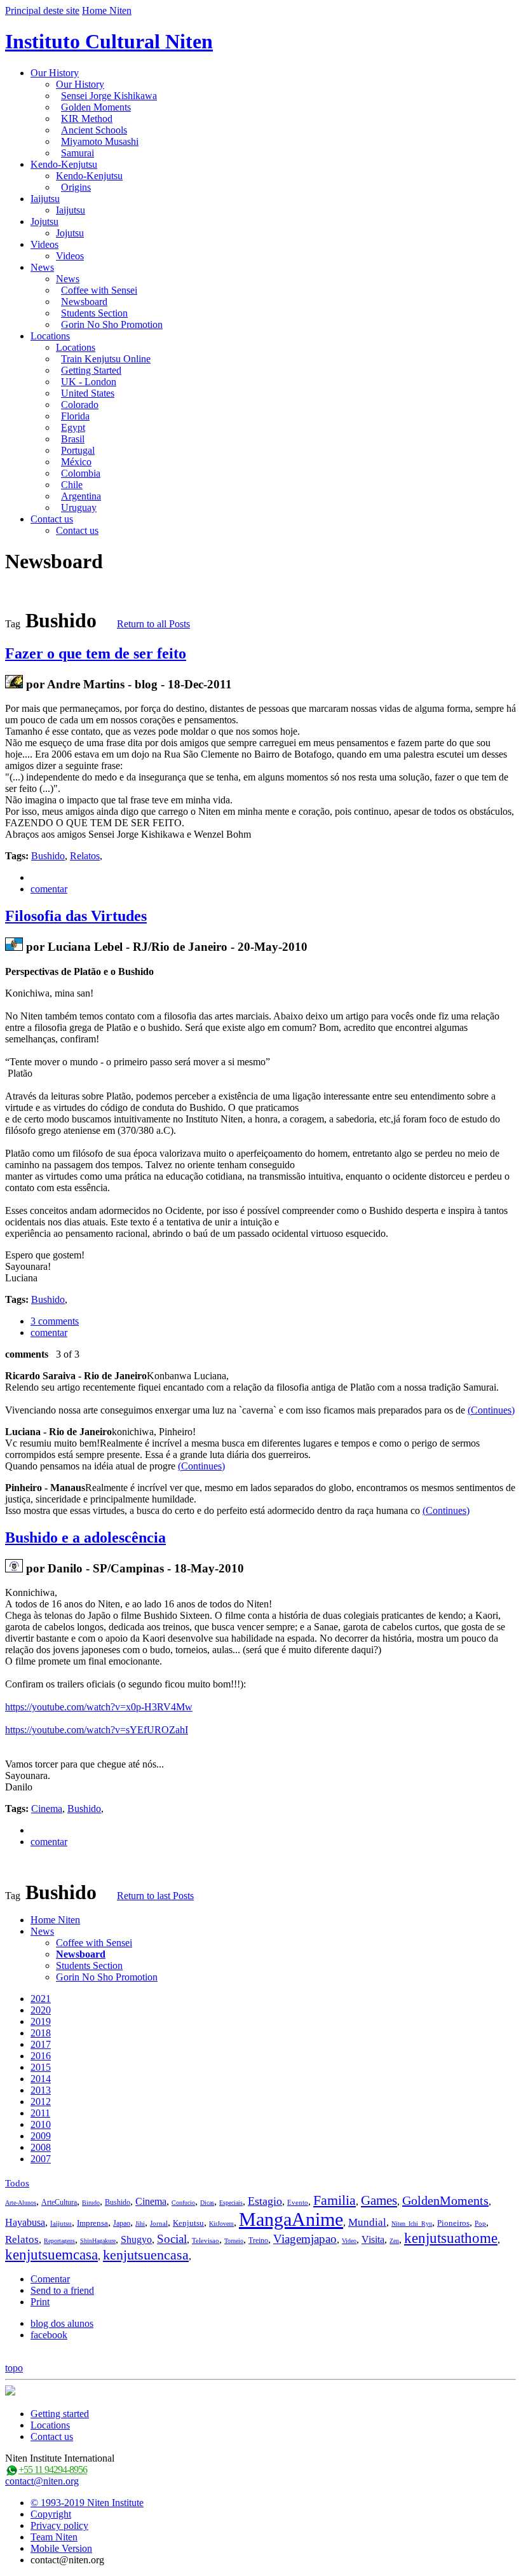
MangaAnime (291, 2219)
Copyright (51, 2514)
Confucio (183, 2203)
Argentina (81, 496)
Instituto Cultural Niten (109, 41)
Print (40, 2302)
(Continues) (491, 1410)
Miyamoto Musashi (100, 141)
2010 (41, 2124)
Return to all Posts (153, 624)
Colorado (80, 405)
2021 (41, 1999)
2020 (41, 2010)
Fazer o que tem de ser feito (96, 653)
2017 (41, 2044)
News (42, 267)
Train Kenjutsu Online (106, 359)
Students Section (94, 313)
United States (88, 393)
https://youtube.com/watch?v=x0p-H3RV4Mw (99, 1707)
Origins (76, 187)
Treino (258, 2240)
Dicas (207, 2203)
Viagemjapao (305, 2239)
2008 (41, 2147)
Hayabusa (25, 2222)
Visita (373, 2239)
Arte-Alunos (21, 2203)
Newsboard (84, 302)
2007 (41, 2159)
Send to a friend (62, 2290)
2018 (41, 2033)
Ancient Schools (94, 130)
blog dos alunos (62, 2323)
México (76, 462)
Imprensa (92, 2223)
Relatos (85, 856)
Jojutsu (44, 221)
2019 (41, 2021)
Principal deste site (42, 10)
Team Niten (54, 2537)
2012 (41, 2102)
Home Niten (107, 10)
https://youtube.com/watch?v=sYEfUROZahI (97, 1730)
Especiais (231, 2203)
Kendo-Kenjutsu (64, 164)
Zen (394, 2241)
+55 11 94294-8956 (53, 2470)
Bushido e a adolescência (85, 1537)
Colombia (81, 473)
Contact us (52, 519)
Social (172, 2239)
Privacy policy (59, 2525)
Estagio (265, 2201)
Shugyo (136, 2239)
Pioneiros (453, 2223)
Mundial (367, 2222)
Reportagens (59, 2241)
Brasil (73, 439)
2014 (41, 2079)
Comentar (50, 2279)
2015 (41, 2067)
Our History (55, 73)
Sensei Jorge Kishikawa (109, 96)
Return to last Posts (155, 1896)
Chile (72, 485)
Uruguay (79, 508)
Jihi (140, 2224)
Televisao (206, 2240)
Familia (335, 2200)
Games (379, 2200)
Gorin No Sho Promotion (112, 324)
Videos (44, 244)
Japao (122, 2223)
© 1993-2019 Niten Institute (87, 2503)
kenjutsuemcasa (51, 2255)
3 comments (55, 1321)
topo (14, 2368)
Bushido (48, 856)
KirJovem (221, 2224)
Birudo (91, 2203)
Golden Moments (96, 107)
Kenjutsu (188, 2223)
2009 (41, 2136)
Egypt (73, 427)
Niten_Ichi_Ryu (412, 2224)
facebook (49, 2335)
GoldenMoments (445, 2200)
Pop (480, 2223)
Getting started (60, 2414)
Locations (50, 336)
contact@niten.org (42, 2481)
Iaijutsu (45, 199)
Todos (17, 2183)
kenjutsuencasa (146, 2255)
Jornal (159, 2223)
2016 (41, 2056)
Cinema (47, 1809)
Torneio (234, 2241)
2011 (40, 2113)
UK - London (89, 382)
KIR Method (87, 119)
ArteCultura (59, 2202)
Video (349, 2241)
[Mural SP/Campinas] (14, 1568)
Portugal (78, 450)
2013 (41, 2090)
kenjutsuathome (451, 2238)
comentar (49, 889)
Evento (298, 2202)
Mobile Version (61, 2548)
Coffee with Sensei (99, 290)
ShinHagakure (98, 2241)
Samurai (78, 153)
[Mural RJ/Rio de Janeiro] (14, 947)
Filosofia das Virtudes (76, 916)
